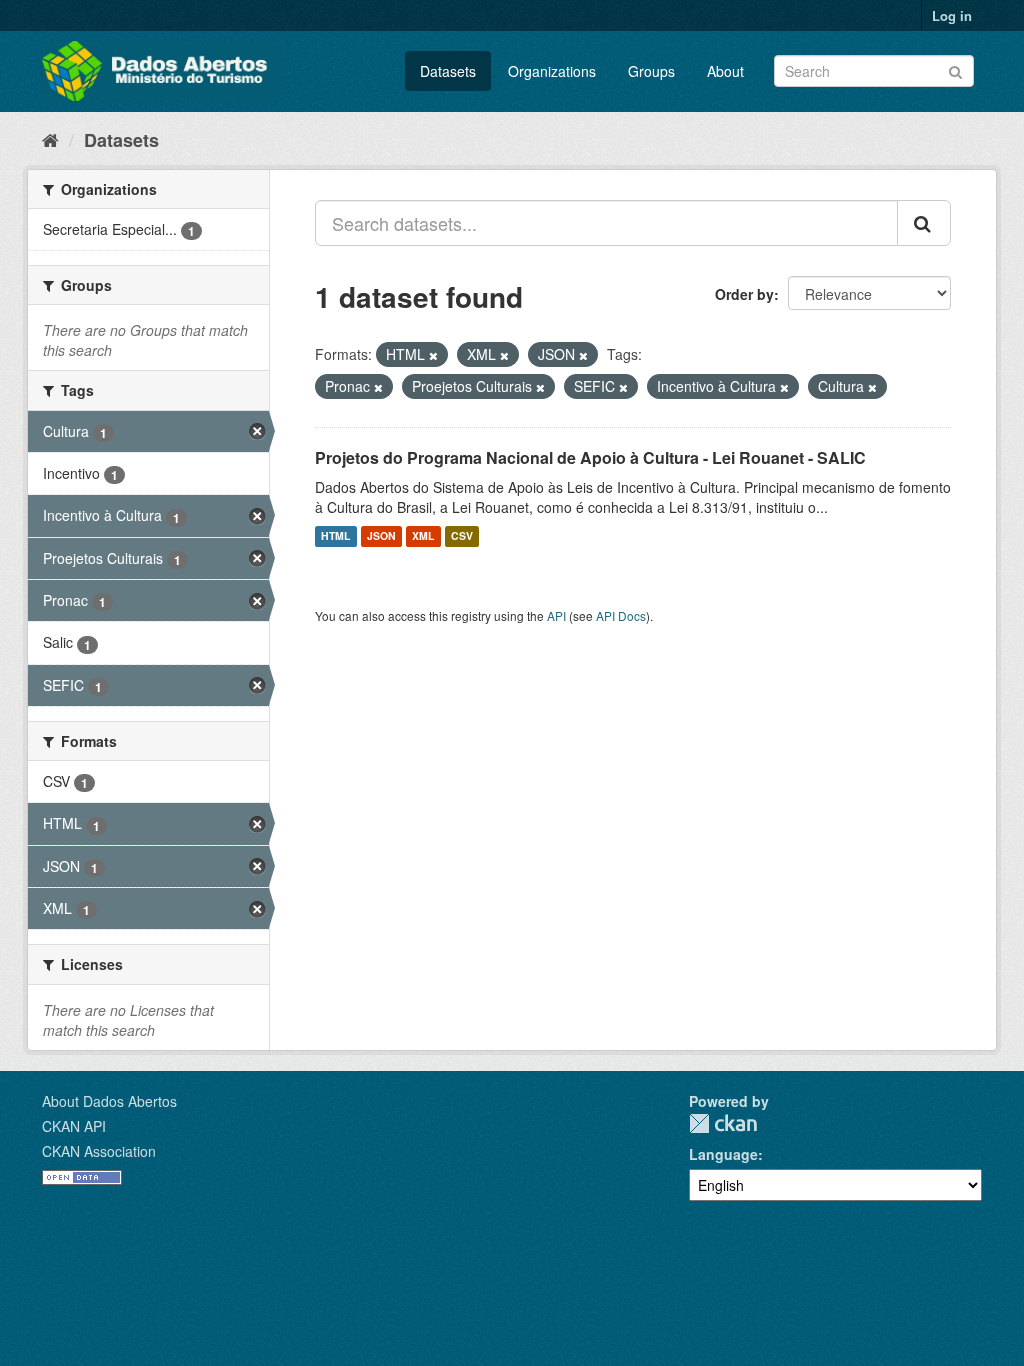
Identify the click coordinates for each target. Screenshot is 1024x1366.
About (725, 71)
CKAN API (74, 1126)
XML (423, 536)
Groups (651, 71)
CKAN (723, 1123)
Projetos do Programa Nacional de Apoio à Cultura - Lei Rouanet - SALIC (590, 457)
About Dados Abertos (109, 1101)
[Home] (50, 139)
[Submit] (955, 69)
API (556, 615)
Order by (744, 294)
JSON (381, 536)
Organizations (552, 71)
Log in (952, 15)
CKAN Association (99, 1151)
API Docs (621, 615)
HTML (335, 536)
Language (723, 1154)
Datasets (448, 71)
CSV (462, 536)
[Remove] (433, 355)
